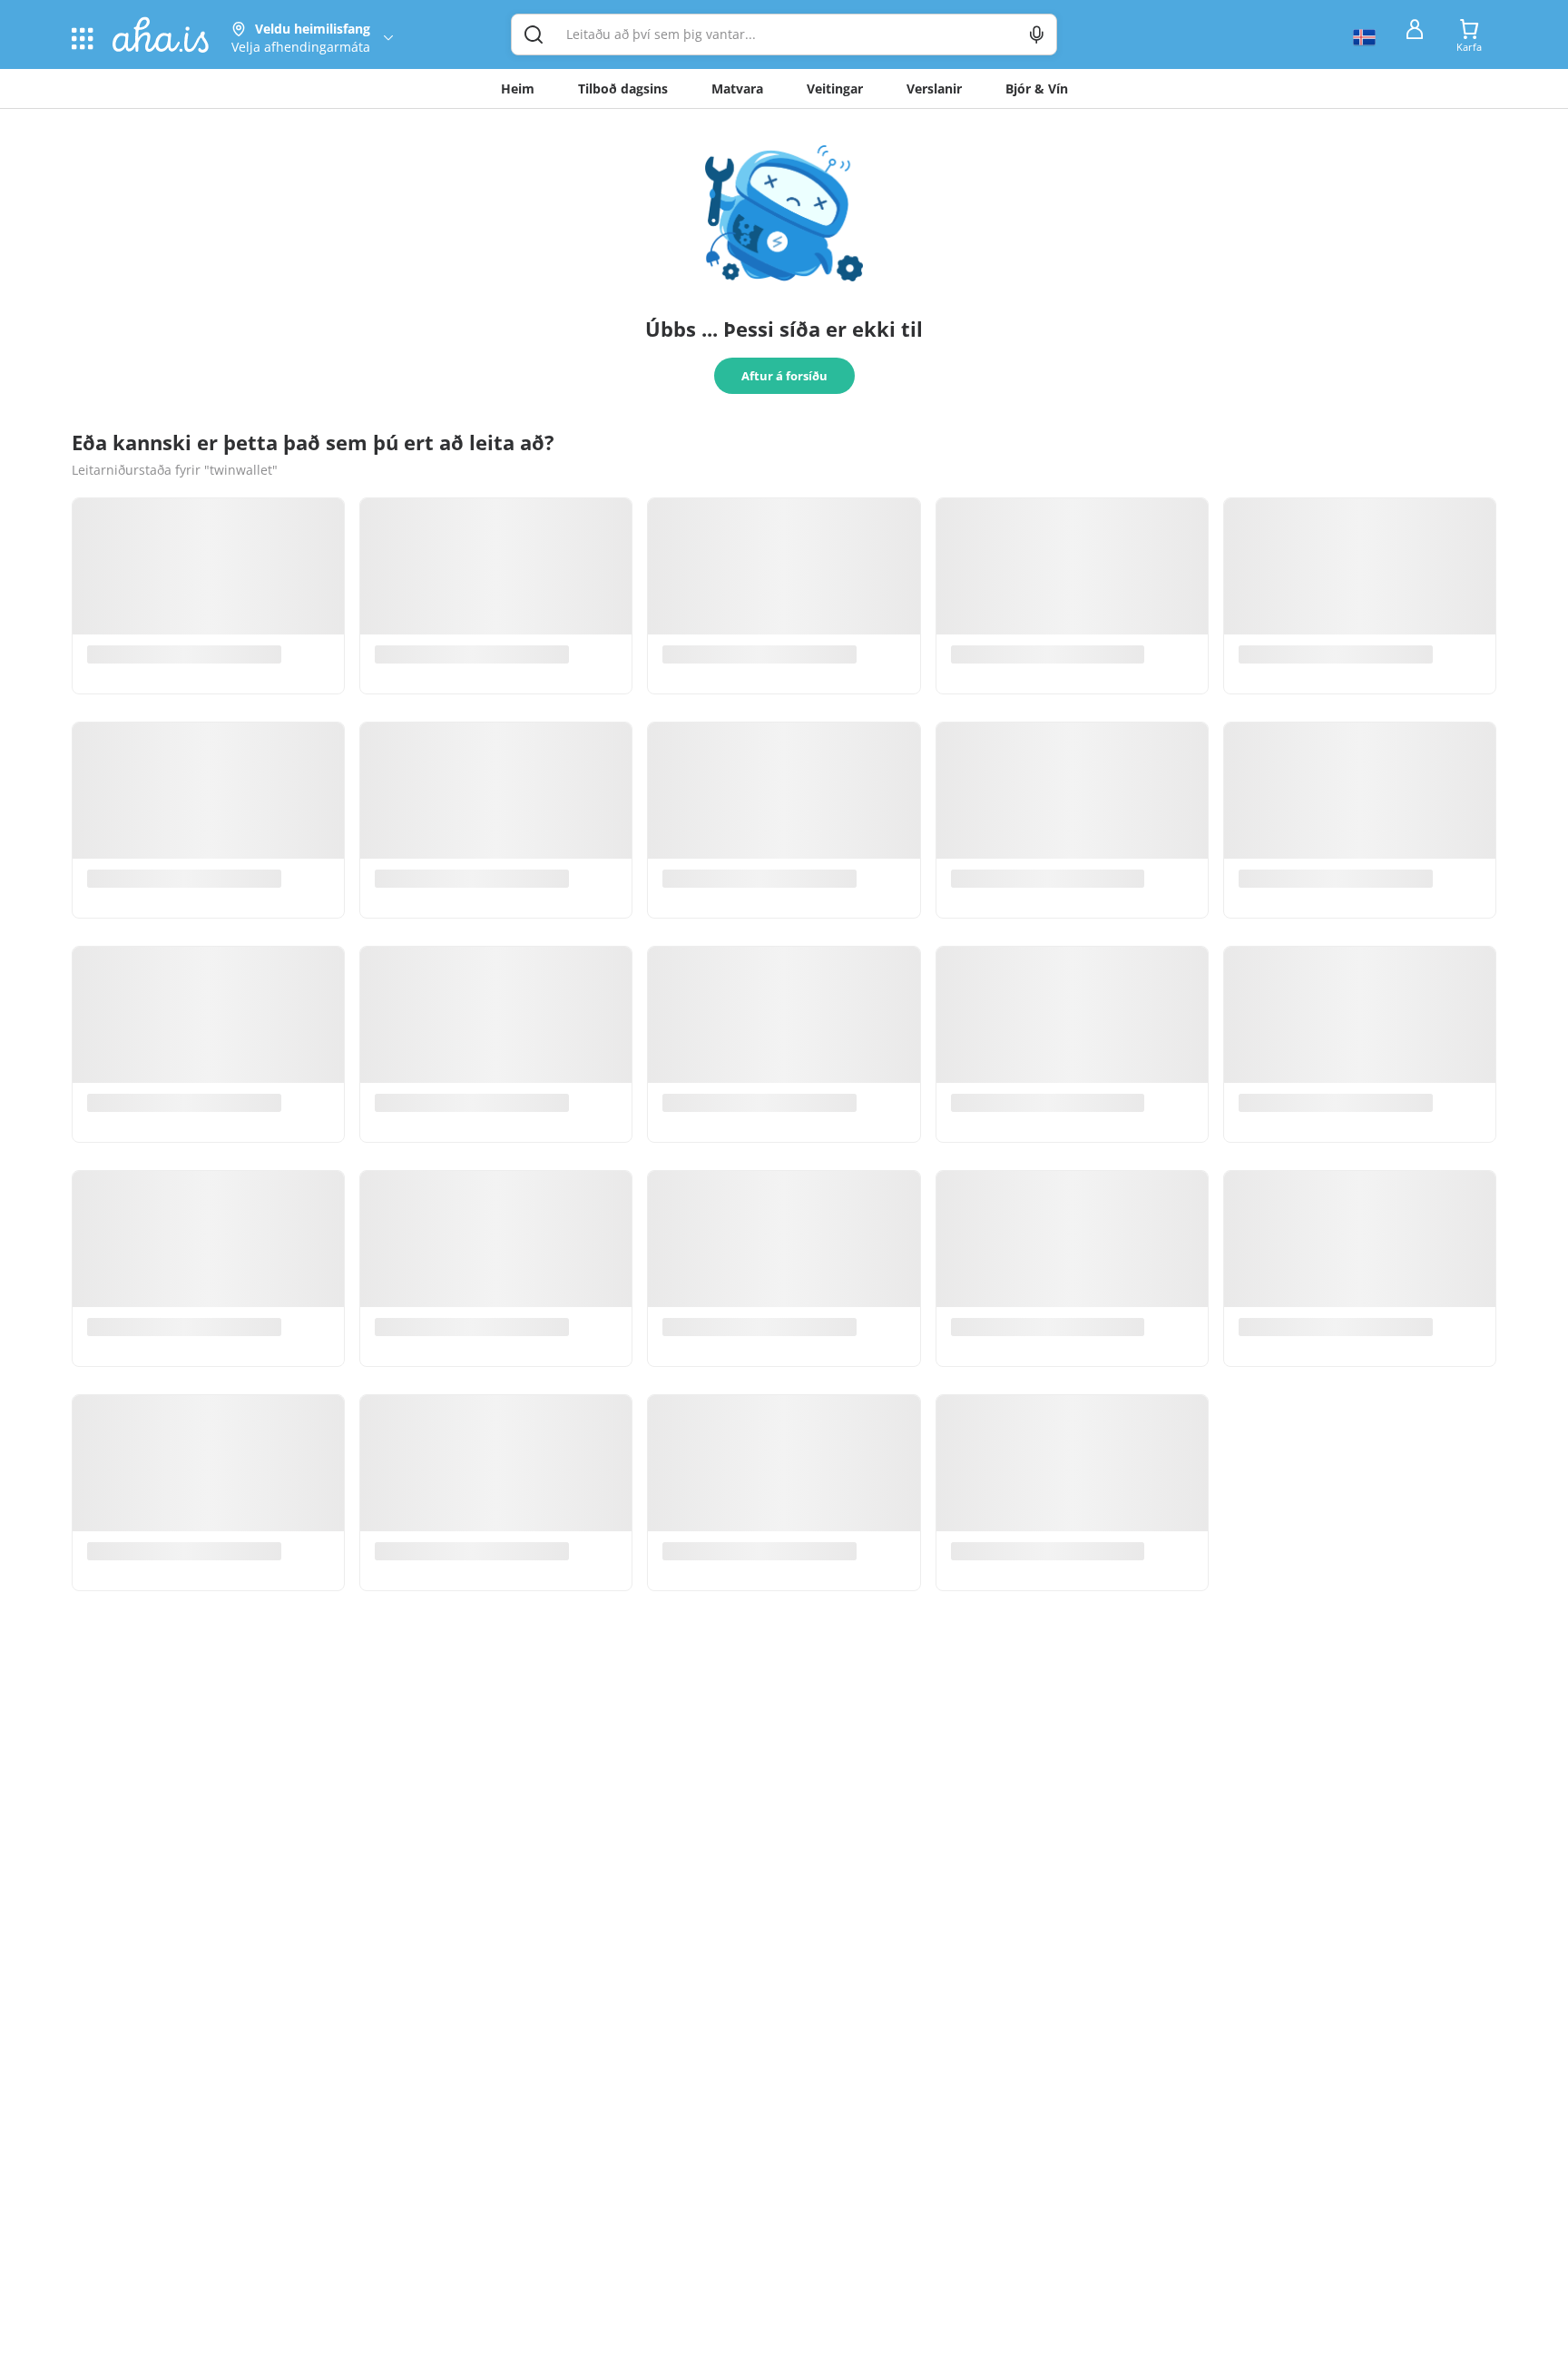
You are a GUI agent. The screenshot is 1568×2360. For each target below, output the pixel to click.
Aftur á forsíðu (784, 376)
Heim (518, 88)
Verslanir (934, 88)
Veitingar (835, 88)
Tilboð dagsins (623, 88)
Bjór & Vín (1037, 88)
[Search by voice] (1037, 34)
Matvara (737, 88)
